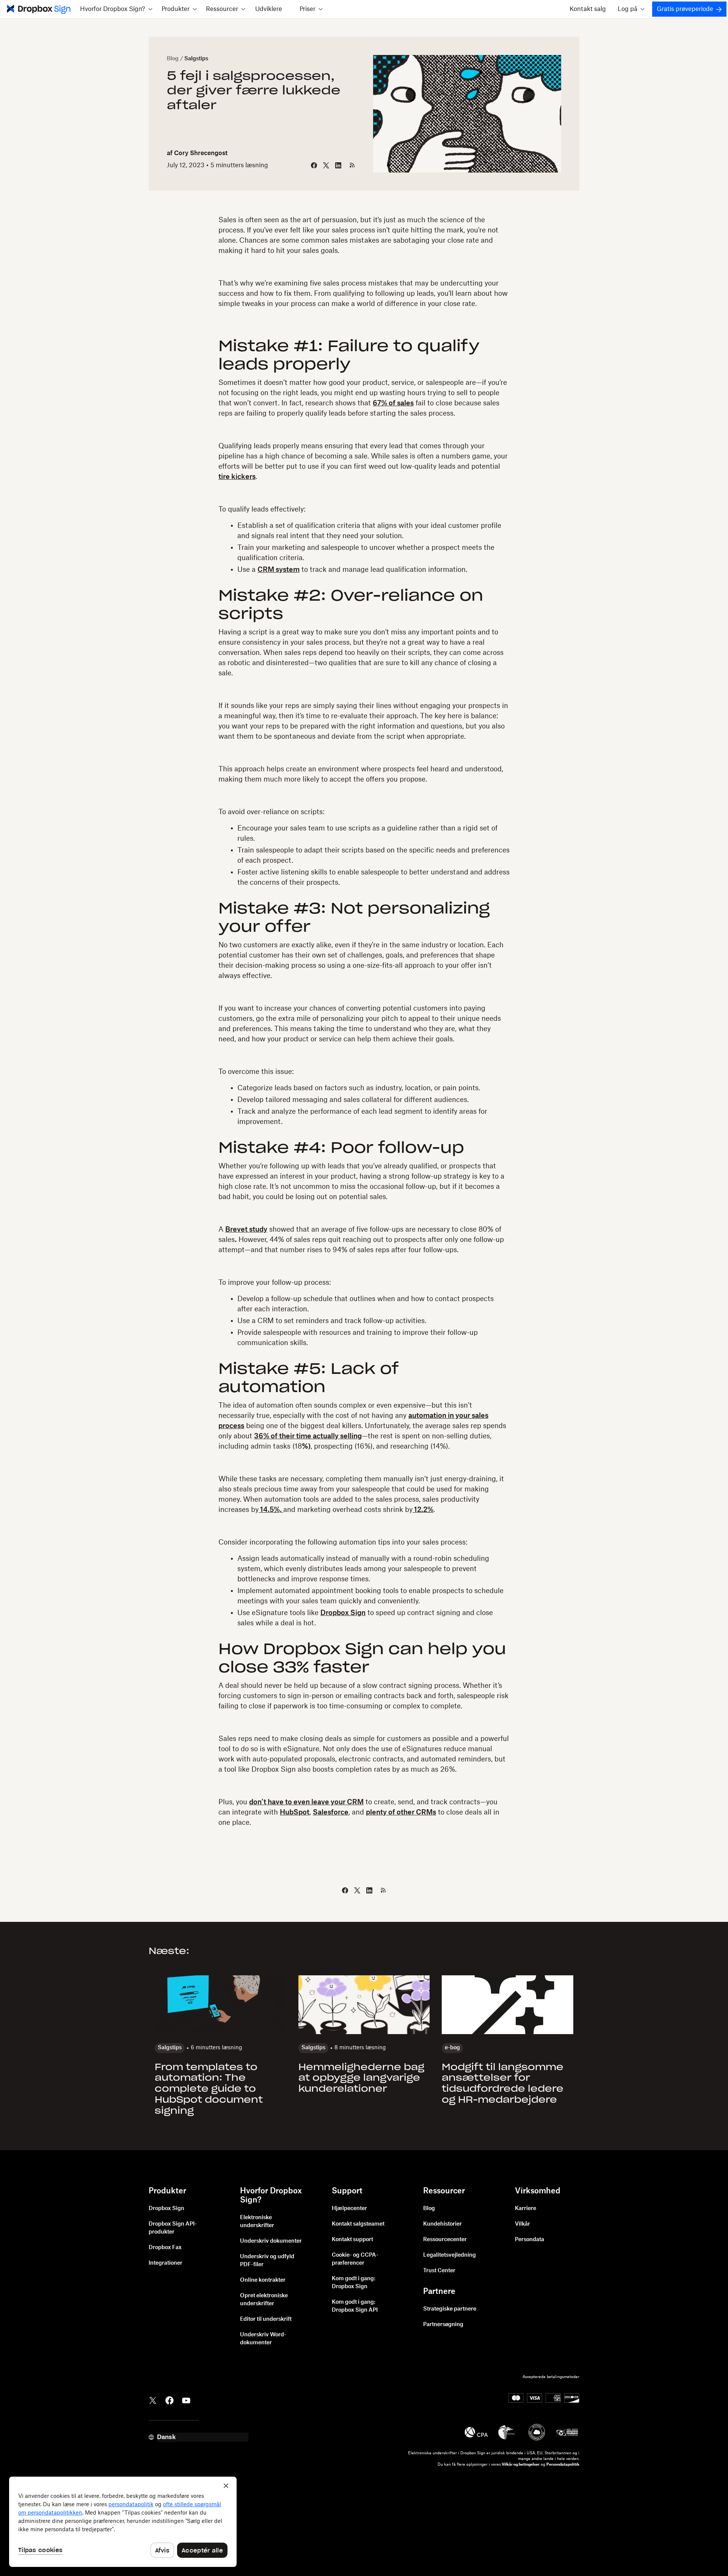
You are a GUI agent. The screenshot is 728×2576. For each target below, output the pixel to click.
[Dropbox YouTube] (186, 2400)
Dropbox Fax (165, 2248)
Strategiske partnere (450, 2309)
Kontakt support (352, 2240)
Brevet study (246, 1229)
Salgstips (196, 59)
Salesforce (331, 1812)
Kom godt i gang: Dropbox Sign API (355, 2306)
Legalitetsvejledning (450, 2255)
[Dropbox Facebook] (169, 2400)
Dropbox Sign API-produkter (173, 2228)
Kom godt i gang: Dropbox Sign (354, 2283)
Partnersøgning (443, 2325)
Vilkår (522, 2224)
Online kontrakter (263, 2280)
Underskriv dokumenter (271, 2241)
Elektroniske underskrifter (257, 2222)
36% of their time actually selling (308, 1436)
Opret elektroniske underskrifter (264, 2300)
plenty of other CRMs (401, 1812)
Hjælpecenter (349, 2209)
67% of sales (393, 403)
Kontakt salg (588, 9)
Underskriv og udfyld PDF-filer (267, 2261)
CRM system (278, 570)
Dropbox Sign (343, 1613)
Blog (173, 59)
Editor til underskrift (266, 2319)
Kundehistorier (442, 2224)
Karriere (526, 2209)
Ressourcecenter (445, 2240)
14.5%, (271, 1510)
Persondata (530, 2240)
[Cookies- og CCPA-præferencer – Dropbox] (123, 2522)
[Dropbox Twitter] (153, 2400)
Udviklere (269, 9)
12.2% (423, 1510)
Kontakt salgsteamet (358, 2224)
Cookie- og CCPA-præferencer (355, 2259)
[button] (116, 9)
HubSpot (295, 1812)
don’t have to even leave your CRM (306, 1802)
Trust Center (439, 2271)
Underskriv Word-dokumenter (263, 2339)
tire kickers (237, 477)
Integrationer (166, 2263)
